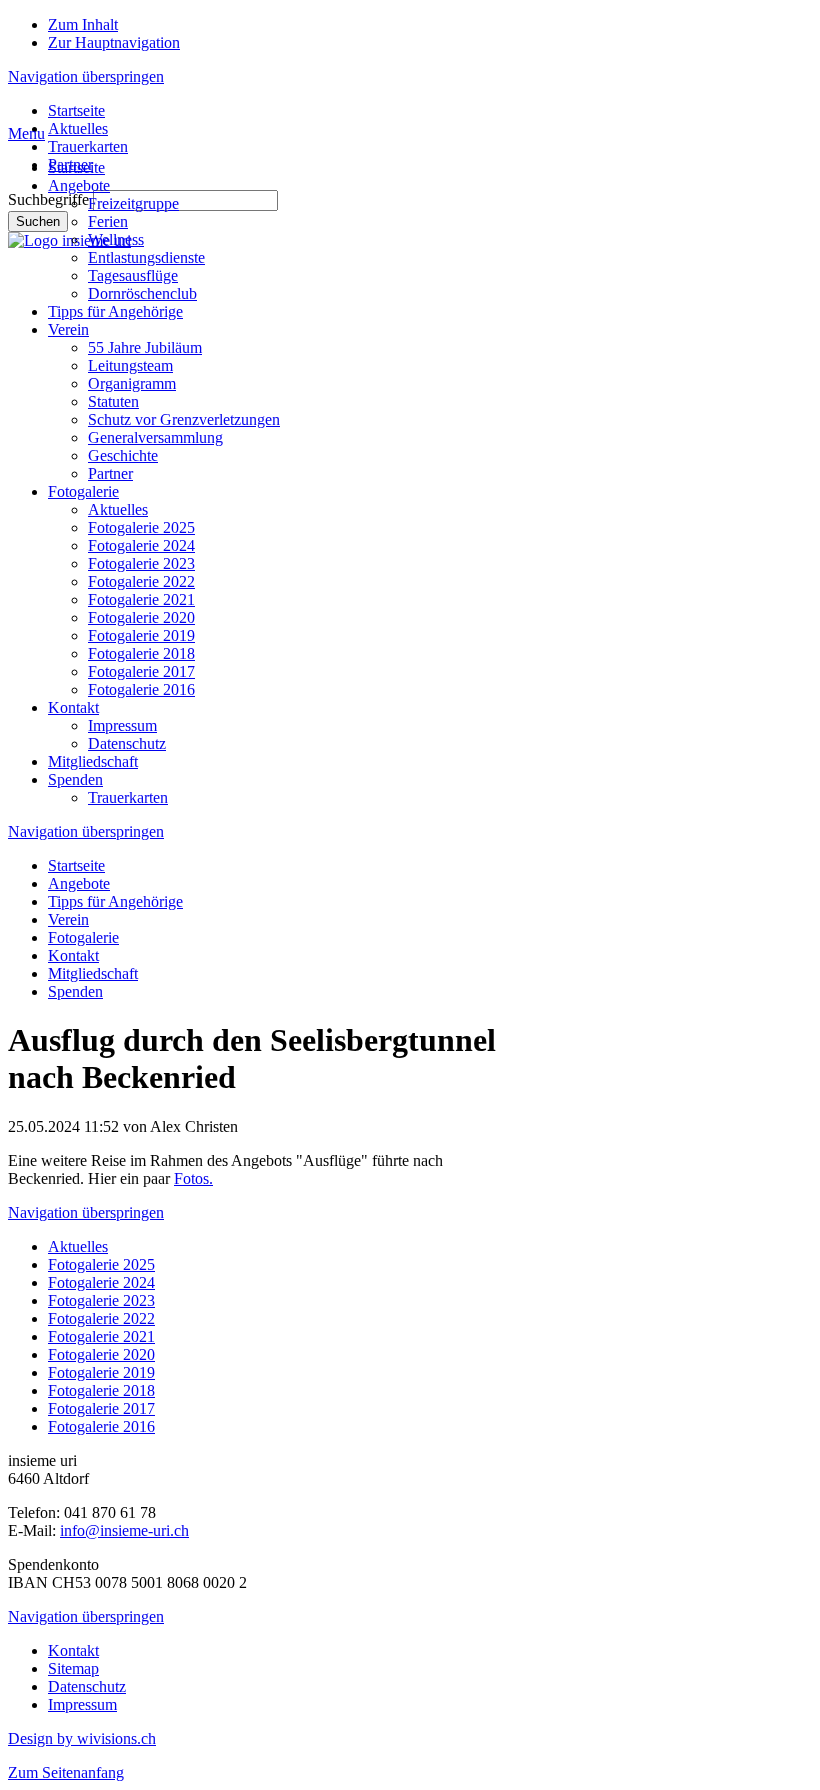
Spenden (75, 779)
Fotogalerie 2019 (141, 635)
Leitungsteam (130, 365)
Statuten (113, 401)
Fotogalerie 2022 (141, 581)
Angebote (79, 185)
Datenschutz (127, 743)
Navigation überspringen (86, 76)
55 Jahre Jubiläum (145, 347)
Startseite (76, 110)
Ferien (108, 221)
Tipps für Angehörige (115, 311)
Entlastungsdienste (146, 257)
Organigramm (132, 383)
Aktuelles (78, 128)
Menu (26, 133)
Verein (68, 329)
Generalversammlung (155, 437)
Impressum (122, 725)
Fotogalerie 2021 (141, 599)
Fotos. (193, 1178)
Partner (110, 473)
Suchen (38, 221)
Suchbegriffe (48, 199)
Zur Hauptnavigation (114, 42)
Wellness (116, 239)
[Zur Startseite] (69, 240)
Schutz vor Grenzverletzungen (184, 419)
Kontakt (73, 707)
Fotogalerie (83, 491)
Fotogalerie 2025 (141, 527)
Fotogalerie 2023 (141, 563)
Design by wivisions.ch (82, 1738)
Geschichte (123, 455)
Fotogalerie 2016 (141, 689)
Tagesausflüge (133, 275)
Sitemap (73, 1668)
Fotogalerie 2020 (141, 617)
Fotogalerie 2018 (141, 653)
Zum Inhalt (83, 24)
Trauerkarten (88, 146)
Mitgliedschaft (93, 761)
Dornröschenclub (142, 293)
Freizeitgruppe (133, 203)
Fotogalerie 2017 (141, 671)
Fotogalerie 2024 (141, 545)
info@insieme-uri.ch (124, 1530)
